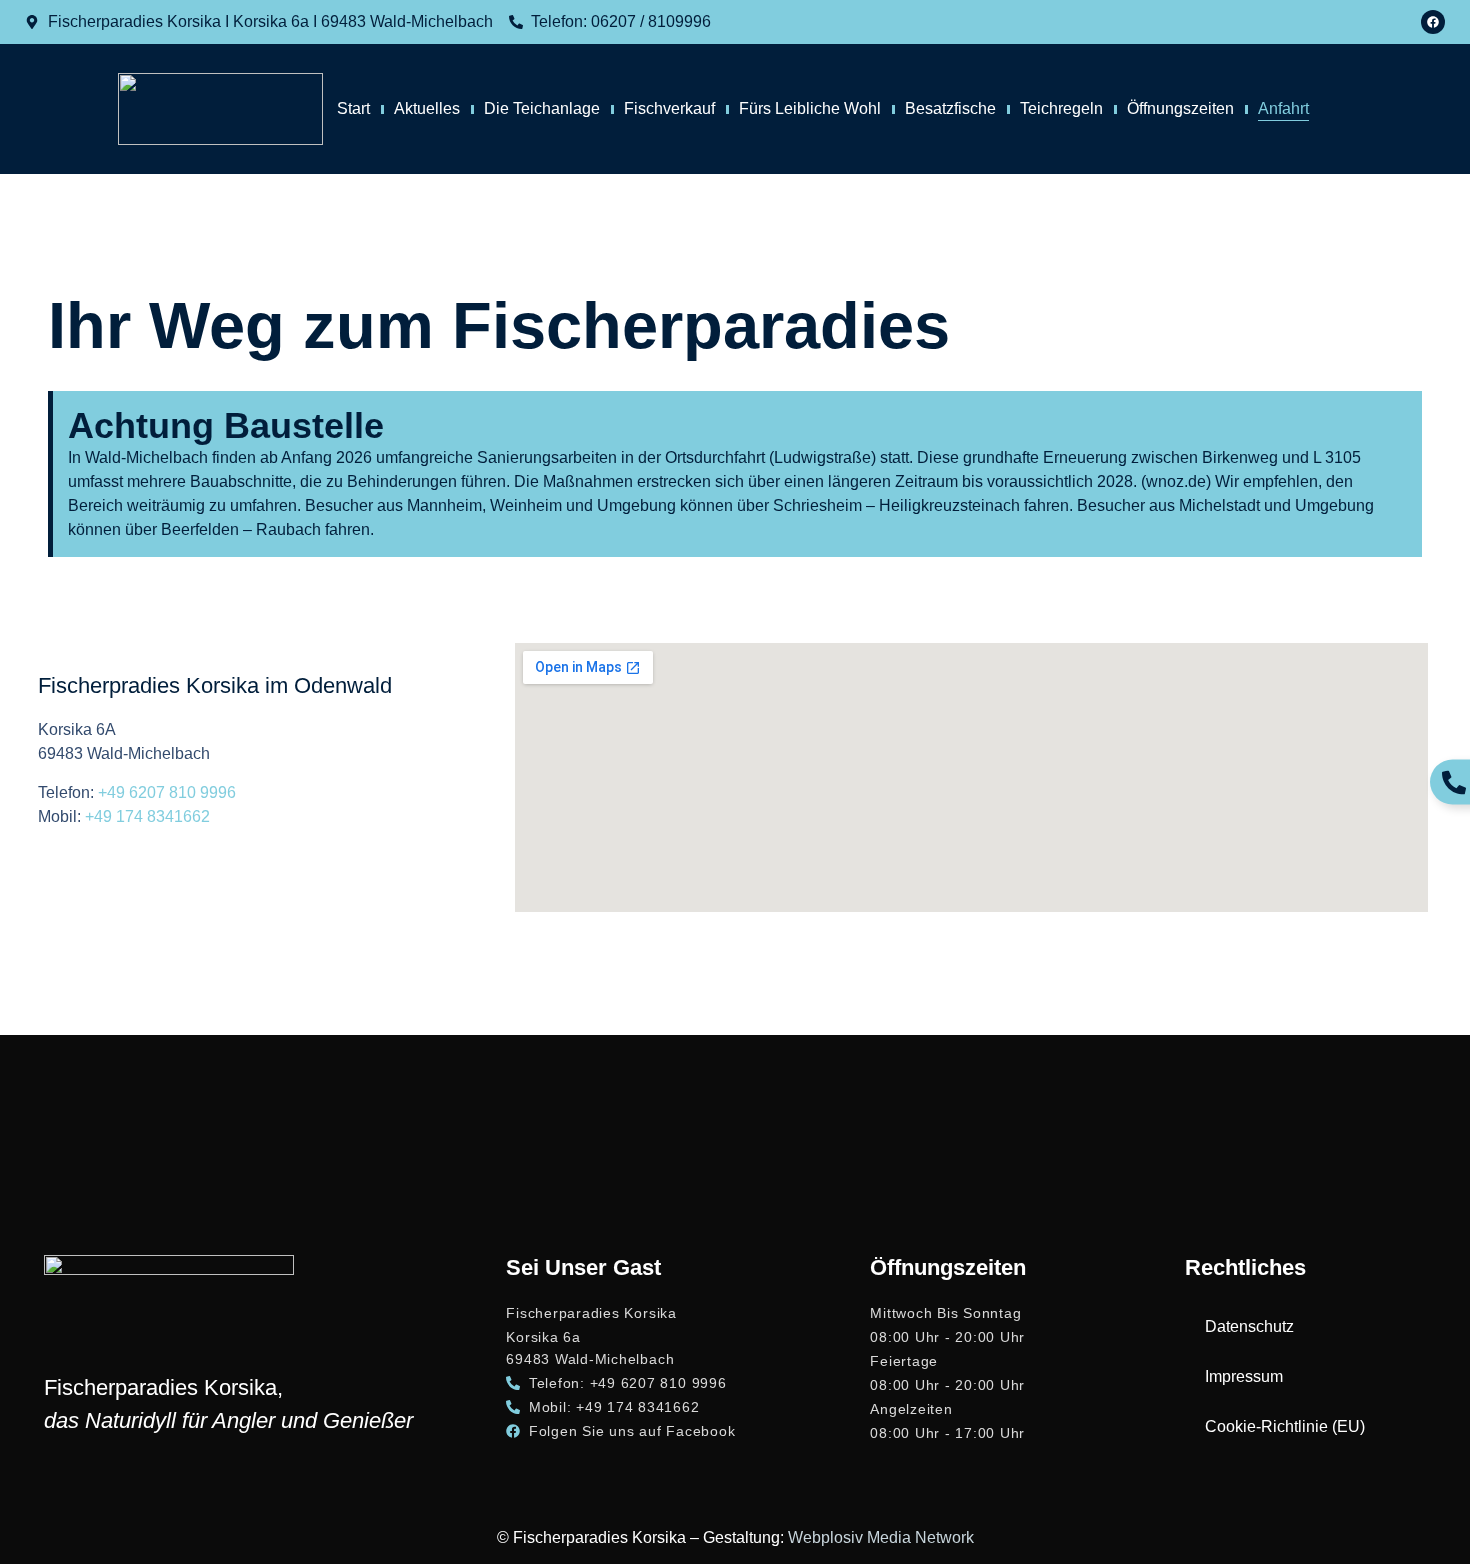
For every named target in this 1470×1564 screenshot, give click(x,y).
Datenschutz (1249, 1326)
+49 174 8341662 (147, 816)
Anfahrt (1283, 108)
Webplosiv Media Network (881, 1537)
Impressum (1244, 1376)
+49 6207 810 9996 (167, 792)
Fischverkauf (669, 108)
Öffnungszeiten (1180, 108)
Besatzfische (950, 108)
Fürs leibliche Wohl (810, 108)
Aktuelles (427, 108)
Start (353, 108)
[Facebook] (1433, 22)
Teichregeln (1061, 108)
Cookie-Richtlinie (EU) (1285, 1426)
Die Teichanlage (542, 108)
